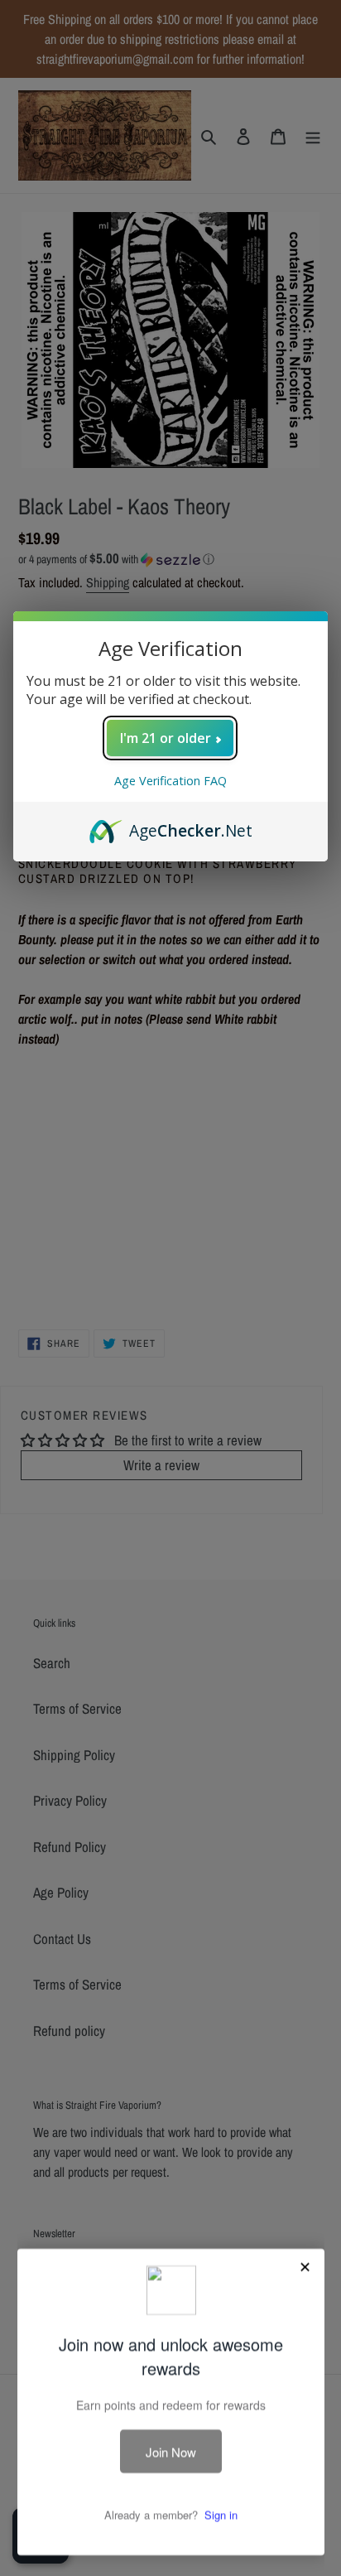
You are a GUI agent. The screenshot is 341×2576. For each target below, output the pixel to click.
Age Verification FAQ (170, 781)
